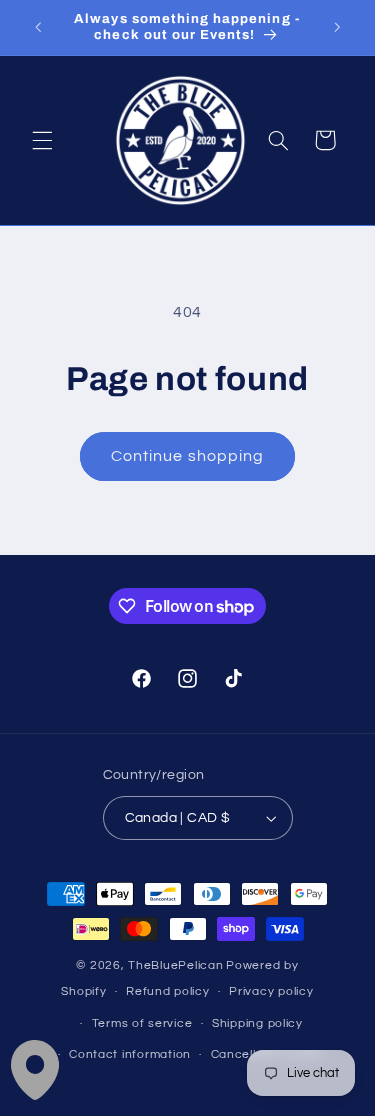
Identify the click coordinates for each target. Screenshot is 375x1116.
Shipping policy (257, 1023)
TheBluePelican (175, 965)
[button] (42, 140)
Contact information (130, 1054)
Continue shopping (187, 456)
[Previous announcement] (38, 27)
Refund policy (168, 991)
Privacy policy (271, 991)
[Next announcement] (337, 27)
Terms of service (142, 1023)
